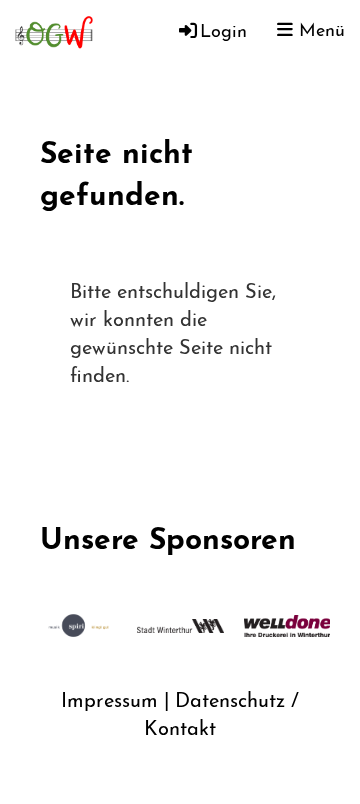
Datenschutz (230, 702)
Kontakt (180, 730)
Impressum (109, 702)
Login (223, 33)
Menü (319, 32)
